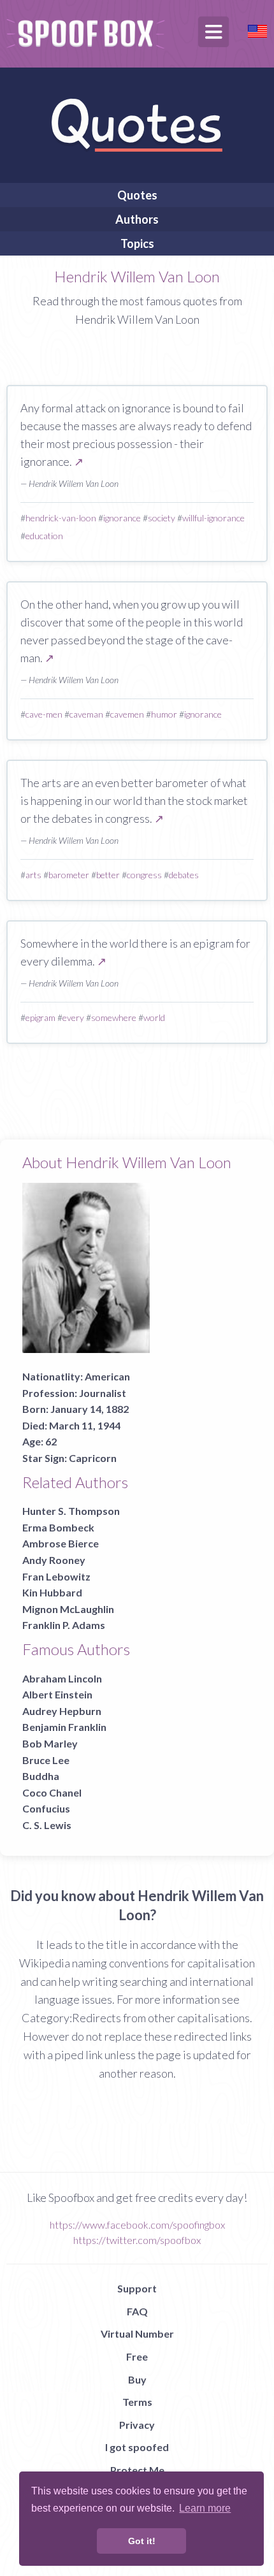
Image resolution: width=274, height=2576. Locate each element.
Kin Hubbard (52, 1592)
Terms (137, 2402)
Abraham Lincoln (62, 1678)
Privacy (137, 2425)
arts (33, 875)
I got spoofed (137, 2447)
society (162, 518)
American (107, 1376)
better (108, 875)
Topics (137, 243)
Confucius (46, 1808)
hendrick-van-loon (61, 518)
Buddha (41, 1776)
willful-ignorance (213, 518)
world (154, 1017)
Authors (137, 219)
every (73, 1017)
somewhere (114, 1017)
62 (51, 1441)
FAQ (137, 2311)
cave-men (44, 714)
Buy (137, 2379)
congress (144, 875)
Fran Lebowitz (56, 1576)
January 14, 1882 (90, 1409)
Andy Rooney (54, 1560)
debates (184, 875)
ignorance (122, 518)
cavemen (127, 714)
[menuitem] (137, 195)
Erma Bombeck (58, 1527)
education (44, 536)
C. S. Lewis (47, 1825)
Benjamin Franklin (64, 1727)
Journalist (103, 1393)
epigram (40, 1017)
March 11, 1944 (85, 1425)
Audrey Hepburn (62, 1711)
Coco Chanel (52, 1792)
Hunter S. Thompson (71, 1511)
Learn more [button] (205, 2508)
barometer (69, 875)
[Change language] (257, 30)
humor (164, 714)
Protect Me (137, 2470)
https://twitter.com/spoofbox (137, 2240)
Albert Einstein (57, 1694)
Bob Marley (50, 1743)
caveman (86, 714)
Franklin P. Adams (64, 1625)
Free (137, 2356)
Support (137, 2288)
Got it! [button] (142, 2541)
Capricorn (93, 1458)
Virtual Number (137, 2334)
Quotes (137, 195)
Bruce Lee (46, 1760)
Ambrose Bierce (61, 1543)
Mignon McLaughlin (68, 1609)
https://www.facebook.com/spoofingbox (137, 2225)
